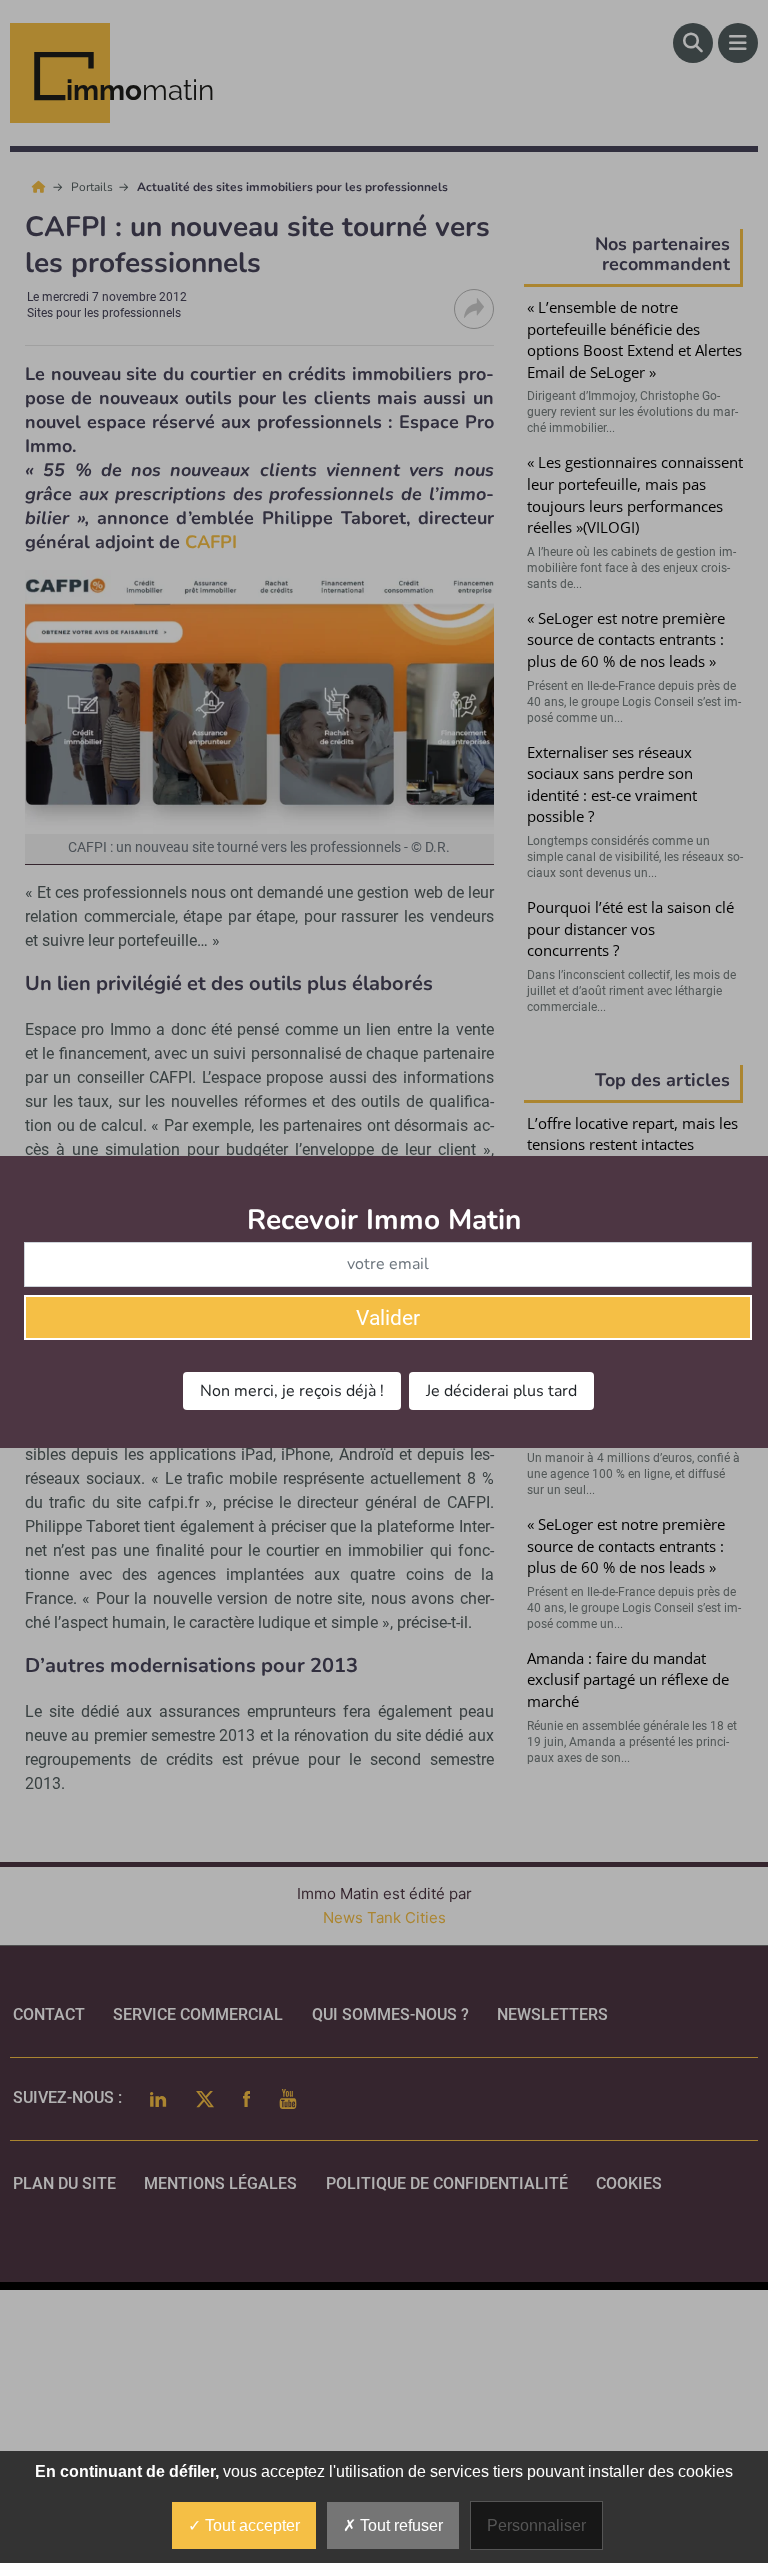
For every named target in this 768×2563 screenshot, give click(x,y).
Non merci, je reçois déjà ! (292, 1391)
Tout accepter (250, 2525)
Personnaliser (536, 2525)
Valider (388, 1318)
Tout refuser (399, 2525)
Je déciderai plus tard (501, 1391)
